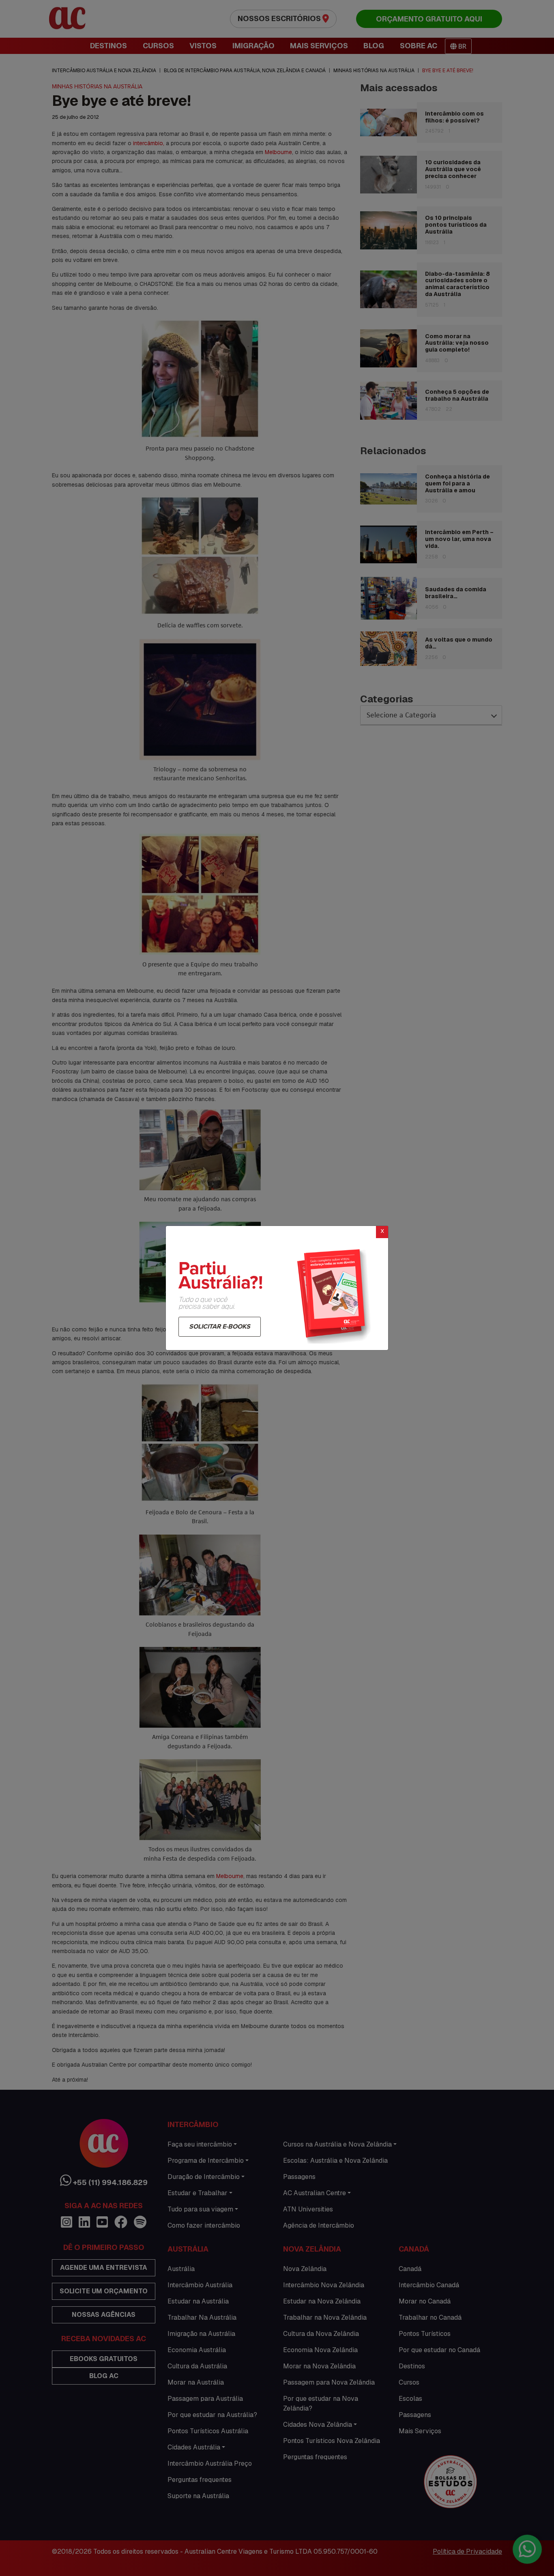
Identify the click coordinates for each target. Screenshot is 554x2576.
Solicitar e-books (220, 1327)
